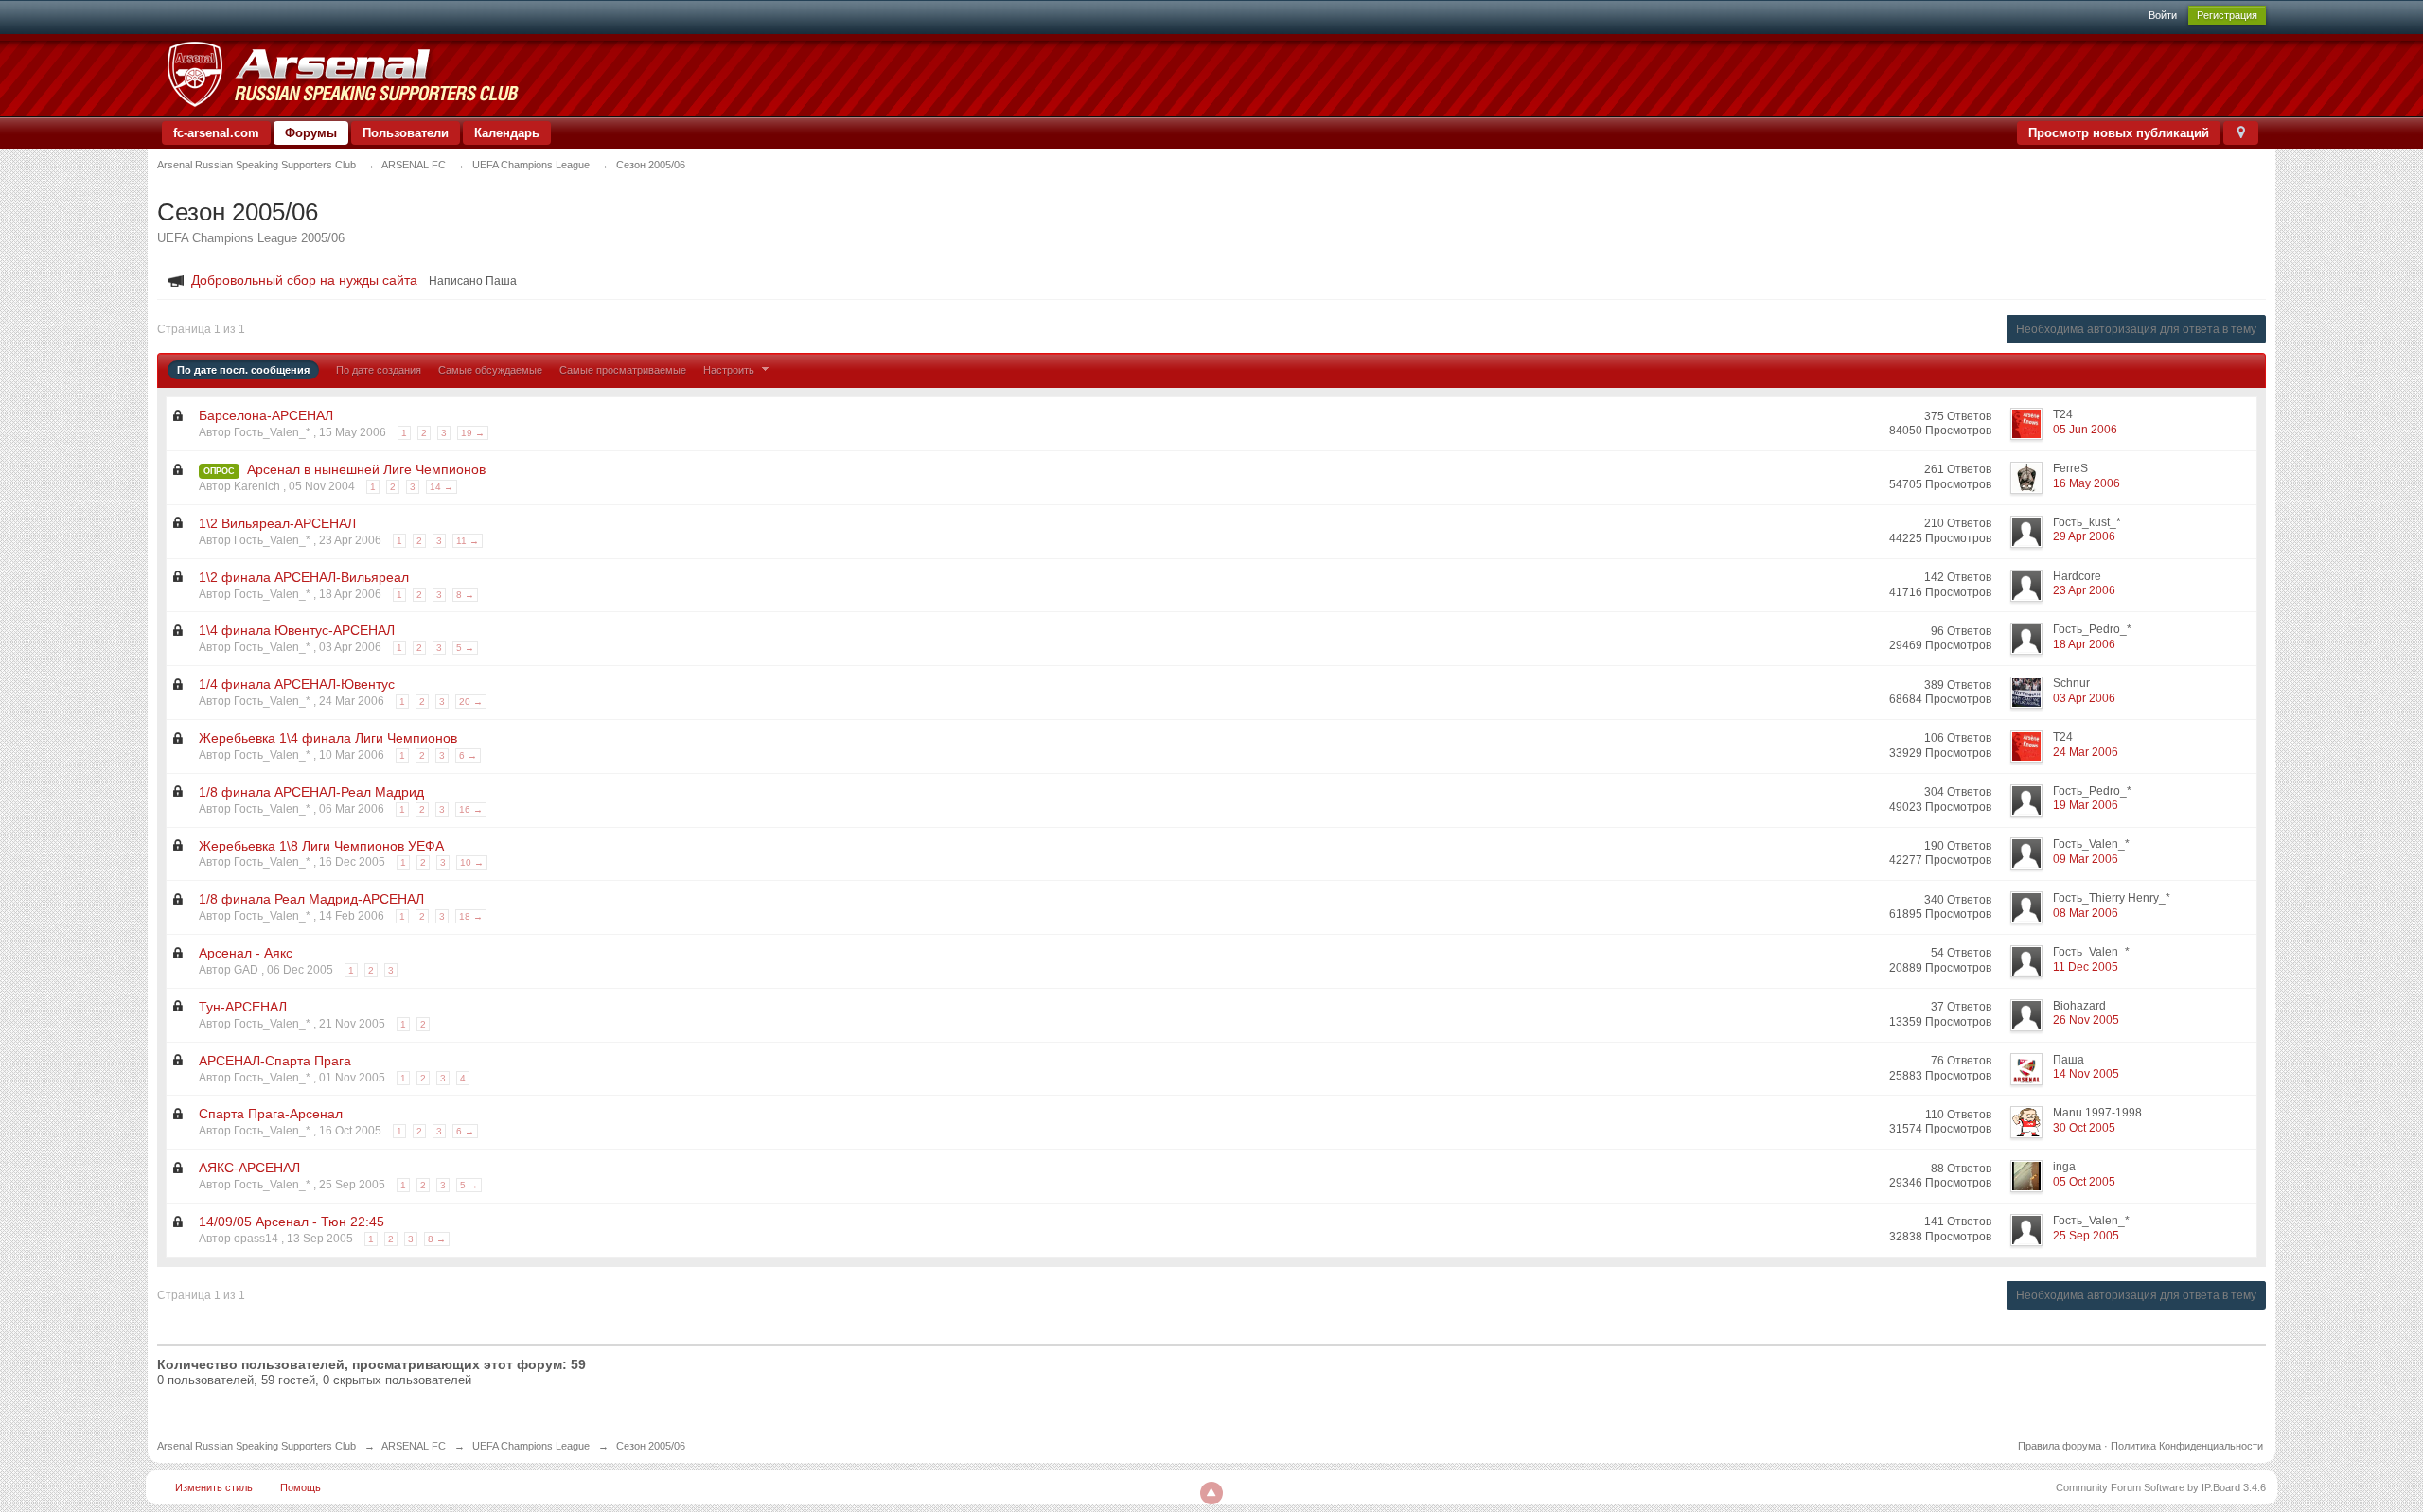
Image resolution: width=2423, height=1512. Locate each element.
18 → (471, 916)
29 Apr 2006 (2084, 536)
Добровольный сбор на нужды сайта (304, 280)
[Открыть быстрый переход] (2241, 133)
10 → (472, 862)
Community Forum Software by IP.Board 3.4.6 (2161, 1487)
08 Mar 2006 (2086, 913)
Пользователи (406, 133)
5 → (465, 648)
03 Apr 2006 (2084, 698)
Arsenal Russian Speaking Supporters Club (256, 1446)
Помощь (301, 1487)
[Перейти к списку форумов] (342, 74)
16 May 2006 (2087, 483)
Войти (2163, 15)
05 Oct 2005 (2084, 1182)
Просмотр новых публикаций (2119, 133)
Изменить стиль (214, 1487)
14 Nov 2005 (2086, 1074)
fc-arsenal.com (216, 133)
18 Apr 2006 (2084, 644)
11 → (468, 541)
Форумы (311, 133)
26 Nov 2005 (2086, 1020)
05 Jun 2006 (2085, 430)
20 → (471, 702)
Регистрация (2227, 15)
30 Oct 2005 (2084, 1128)
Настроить (730, 370)
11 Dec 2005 (2086, 967)
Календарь (507, 133)
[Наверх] (1211, 1493)
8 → (465, 595)
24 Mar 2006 (2086, 752)
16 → (471, 809)
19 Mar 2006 (2086, 805)
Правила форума (2060, 1446)
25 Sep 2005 (2086, 1236)
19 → (473, 433)
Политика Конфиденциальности (2187, 1446)
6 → (468, 756)
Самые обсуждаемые (490, 370)
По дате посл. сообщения (243, 370)
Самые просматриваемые (623, 370)
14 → (442, 487)
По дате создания (379, 370)
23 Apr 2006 (2084, 590)
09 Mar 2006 (2086, 859)
